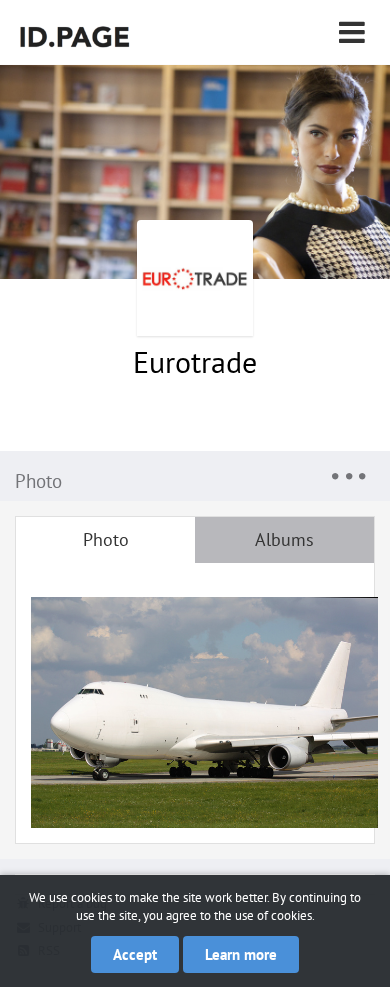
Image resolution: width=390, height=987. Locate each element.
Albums (284, 539)
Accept (135, 954)
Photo (106, 539)
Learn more (241, 954)
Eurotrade (195, 361)
